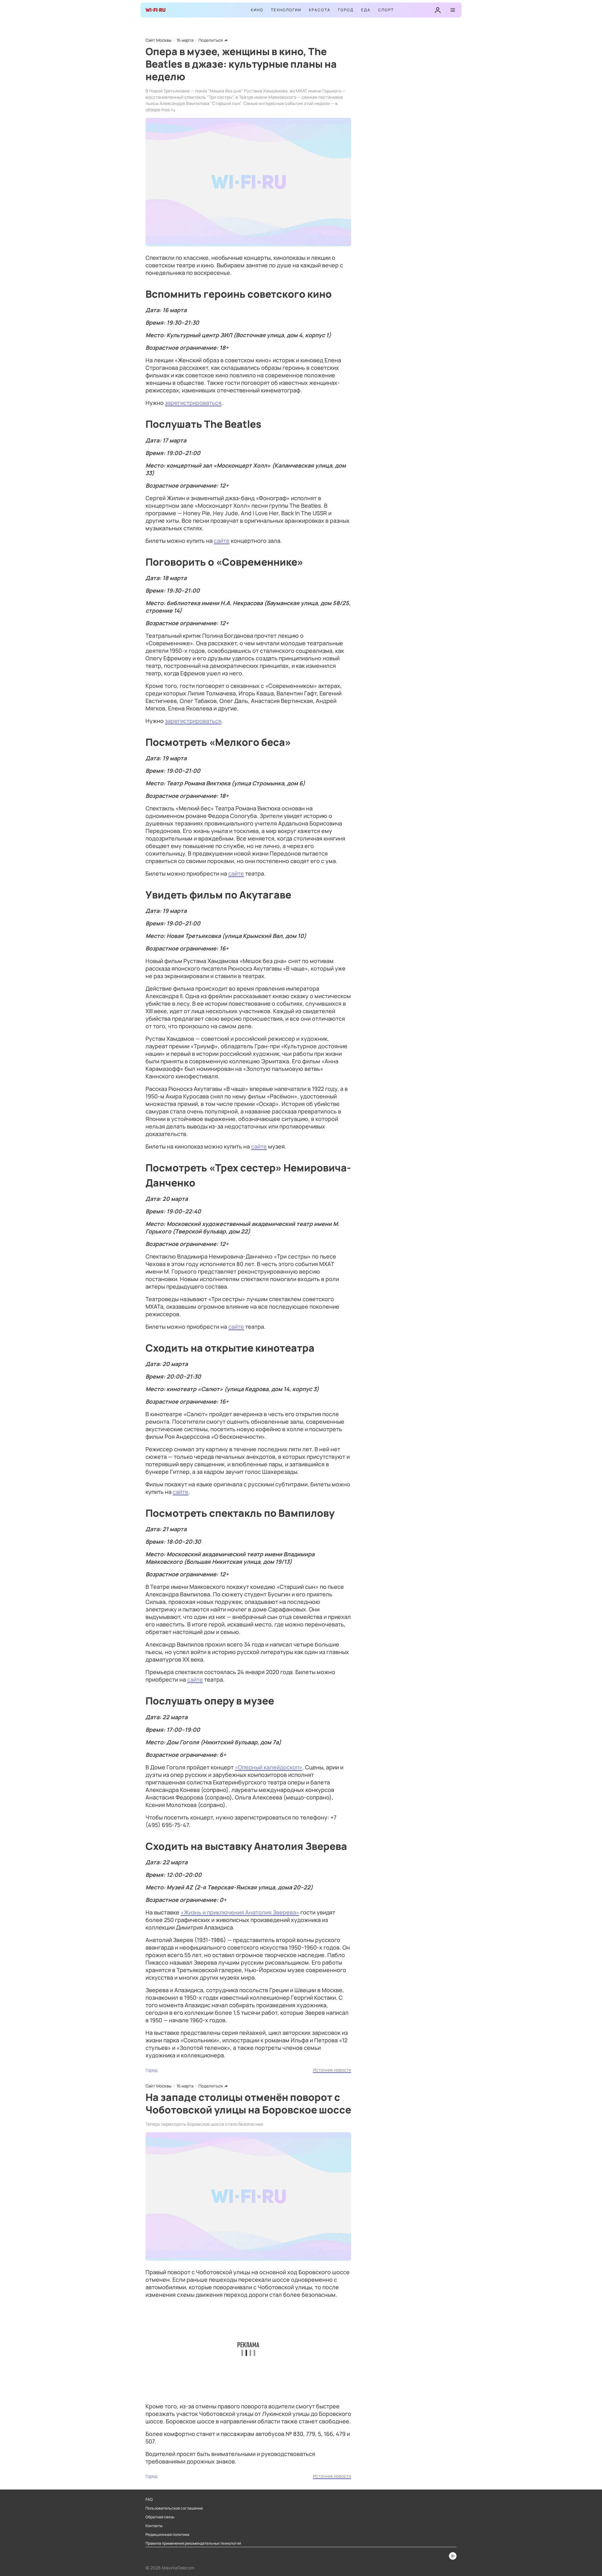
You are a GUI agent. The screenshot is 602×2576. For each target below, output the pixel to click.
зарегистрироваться (193, 403)
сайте (222, 541)
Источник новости (332, 2070)
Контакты (154, 2526)
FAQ (149, 2500)
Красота (320, 10)
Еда (366, 10)
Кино (257, 10)
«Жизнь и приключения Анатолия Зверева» (240, 1912)
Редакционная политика (167, 2535)
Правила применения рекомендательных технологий (193, 2543)
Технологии (286, 10)
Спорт (386, 10)
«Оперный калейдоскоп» (269, 1767)
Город (346, 10)
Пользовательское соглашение (174, 2508)
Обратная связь (160, 2517)
